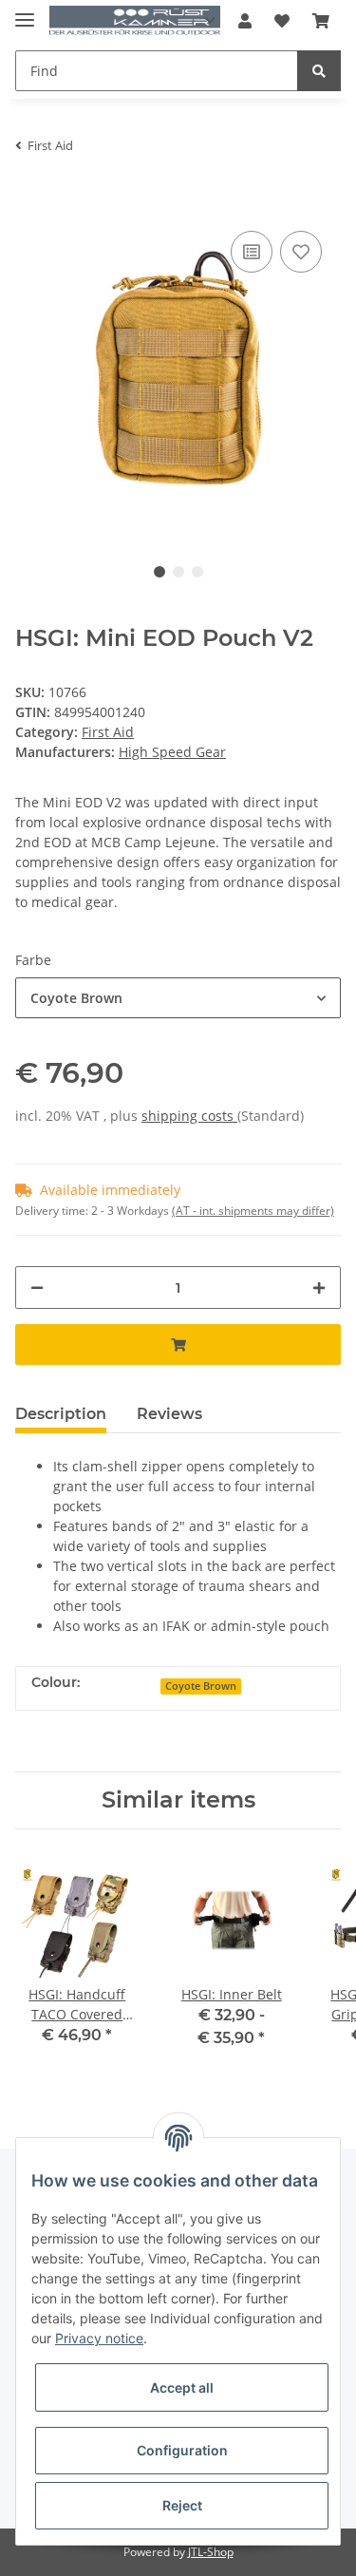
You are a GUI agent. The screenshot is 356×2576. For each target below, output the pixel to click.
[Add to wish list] (301, 252)
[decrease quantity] (37, 1288)
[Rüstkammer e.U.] (135, 21)
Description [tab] (61, 1414)
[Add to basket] (30, 198)
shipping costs (189, 1116)
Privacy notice (99, 2338)
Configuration (182, 2450)
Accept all (182, 2387)
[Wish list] (282, 21)
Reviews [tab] (169, 1414)
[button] (245, 21)
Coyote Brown (201, 1686)
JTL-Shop (211, 2552)
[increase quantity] (319, 1288)
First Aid (108, 732)
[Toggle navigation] (25, 12)
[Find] (319, 71)
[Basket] (321, 21)
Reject (182, 2505)
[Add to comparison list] (252, 252)
